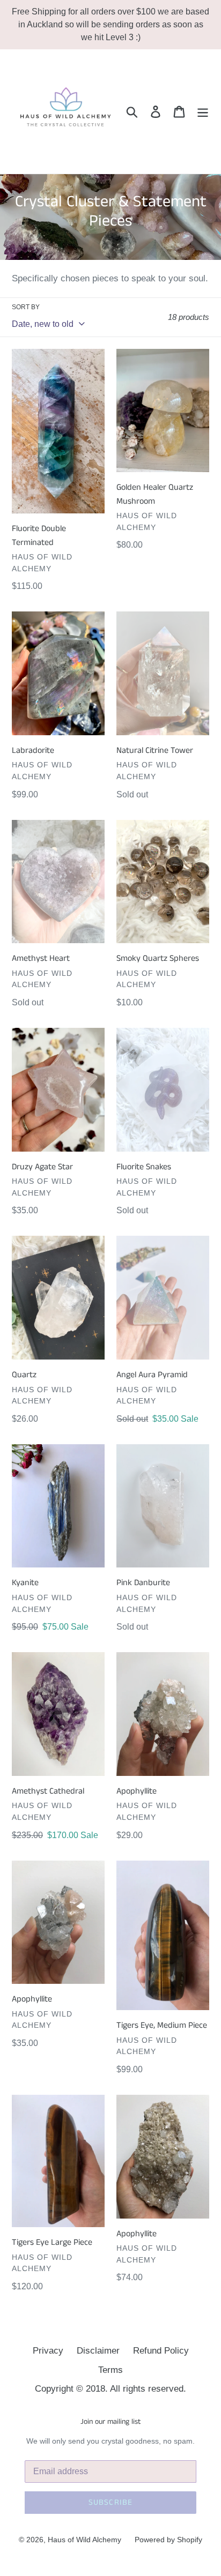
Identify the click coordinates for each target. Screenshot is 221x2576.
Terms (110, 2370)
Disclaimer (98, 2351)
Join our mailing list (111, 2422)
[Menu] (203, 111)
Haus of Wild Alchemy (84, 2540)
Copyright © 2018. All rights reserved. (110, 2389)
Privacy (48, 2351)
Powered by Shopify (168, 2540)
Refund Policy (161, 2351)
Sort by (26, 307)
